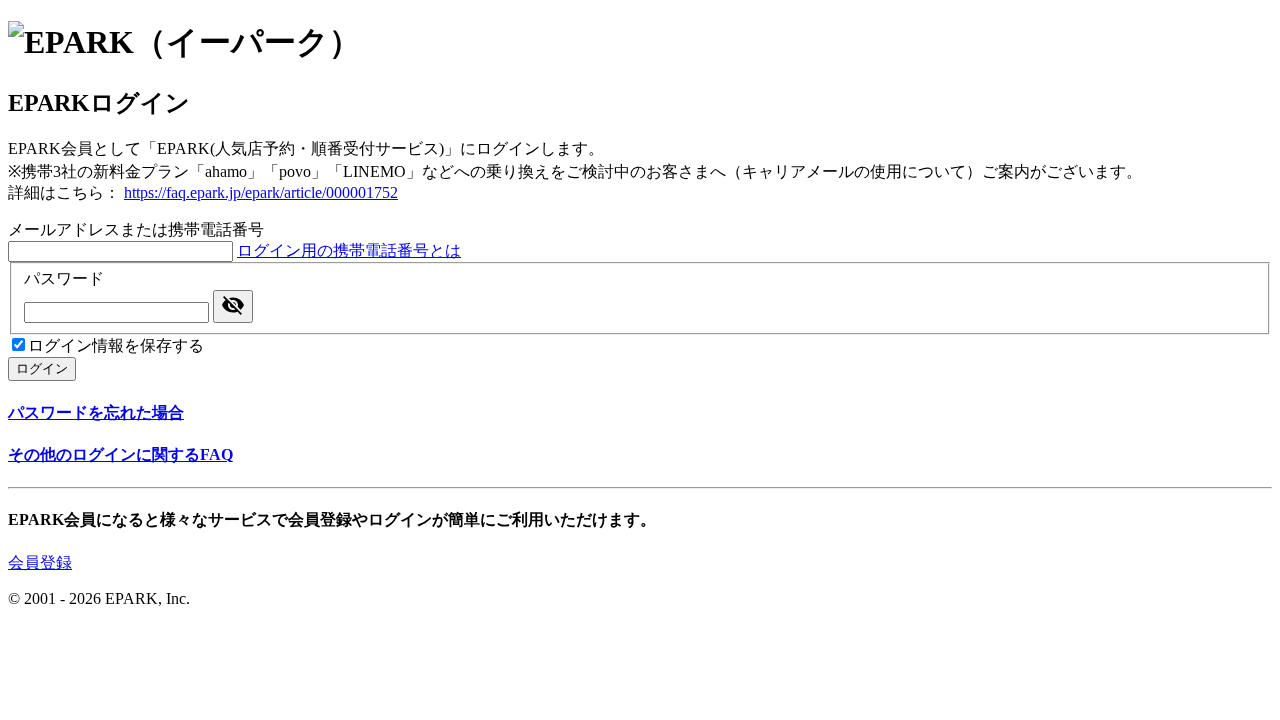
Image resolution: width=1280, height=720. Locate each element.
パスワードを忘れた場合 (96, 412)
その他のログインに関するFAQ (120, 454)
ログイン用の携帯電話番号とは (349, 250)
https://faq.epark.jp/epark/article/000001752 (261, 192)
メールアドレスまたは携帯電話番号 (136, 229)
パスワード (64, 278)
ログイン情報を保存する (116, 345)
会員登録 (40, 562)
